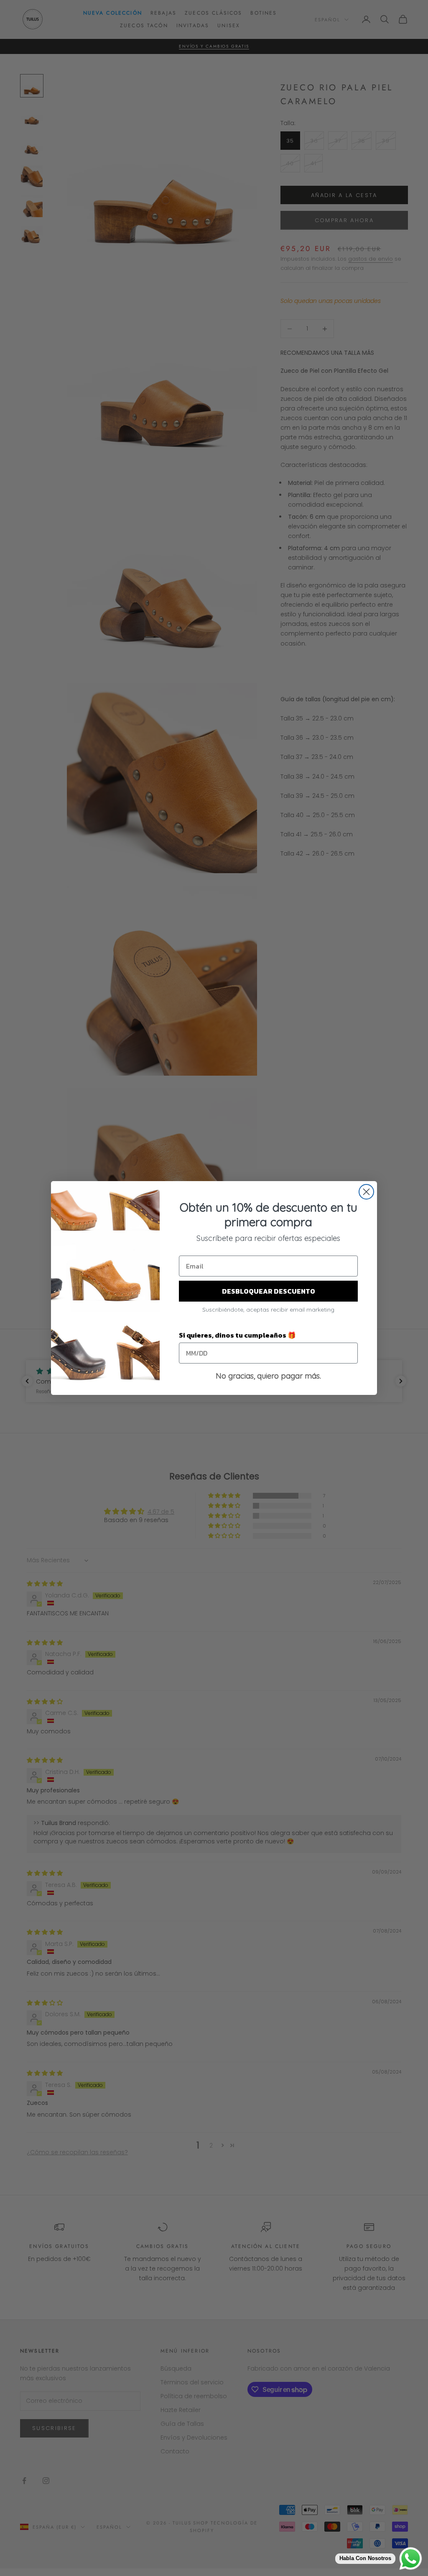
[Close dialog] (366, 1192)
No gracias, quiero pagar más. (268, 1376)
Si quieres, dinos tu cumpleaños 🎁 (237, 1335)
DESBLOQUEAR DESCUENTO (269, 1291)
